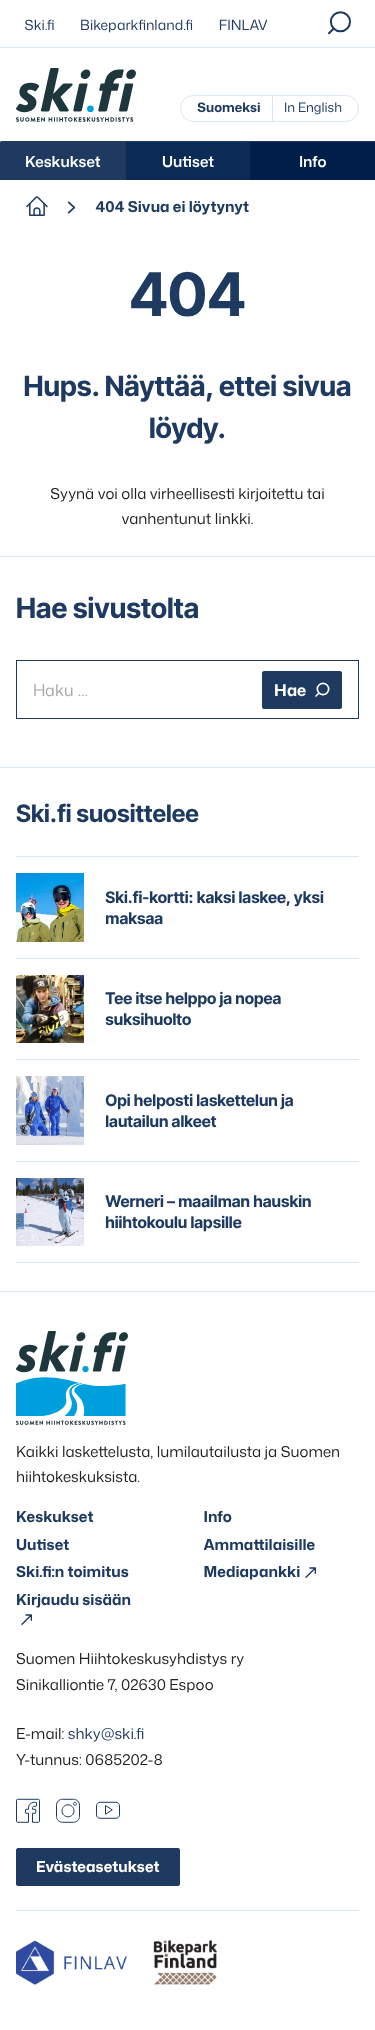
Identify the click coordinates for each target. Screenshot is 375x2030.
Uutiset (188, 161)
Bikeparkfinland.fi (136, 25)
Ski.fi (40, 25)
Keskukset (63, 161)
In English (313, 108)
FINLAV (243, 25)
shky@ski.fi (106, 1733)
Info (313, 161)
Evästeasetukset (98, 1866)
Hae (290, 690)
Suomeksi (228, 108)
